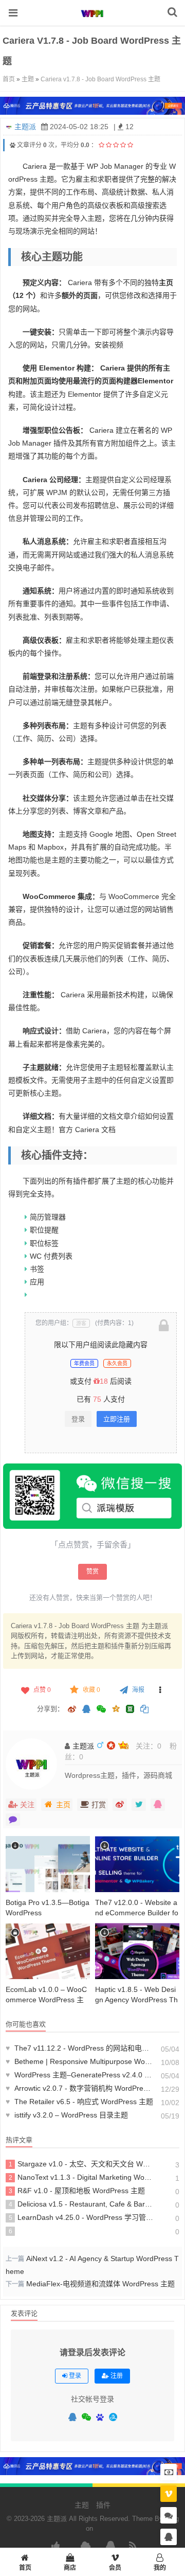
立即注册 (117, 1419)
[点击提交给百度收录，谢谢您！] (13, 145)
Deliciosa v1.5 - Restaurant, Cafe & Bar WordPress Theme (81, 2204)
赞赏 (92, 1572)
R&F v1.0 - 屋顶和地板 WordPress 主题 (77, 2191)
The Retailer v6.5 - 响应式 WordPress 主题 (79, 2102)
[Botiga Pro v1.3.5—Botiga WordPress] (48, 1864)
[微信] (86, 2418)
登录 (78, 1419)
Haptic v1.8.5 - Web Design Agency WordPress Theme (136, 2000)
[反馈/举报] (160, 1690)
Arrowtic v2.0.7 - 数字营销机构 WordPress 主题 (79, 2088)
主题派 (25, 127)
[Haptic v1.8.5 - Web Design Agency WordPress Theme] (137, 1951)
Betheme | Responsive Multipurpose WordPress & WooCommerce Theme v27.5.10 (79, 2061)
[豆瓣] (130, 1709)
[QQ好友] (86, 1710)
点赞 (42, 1690)
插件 (103, 2505)
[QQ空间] (116, 1708)
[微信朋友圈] (102, 1710)
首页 (9, 79)
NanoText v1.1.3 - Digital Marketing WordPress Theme (81, 2177)
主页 (63, 1805)
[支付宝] (113, 2417)
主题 (28, 79)
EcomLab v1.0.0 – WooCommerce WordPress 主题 (46, 2000)
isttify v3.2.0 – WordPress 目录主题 (67, 2115)
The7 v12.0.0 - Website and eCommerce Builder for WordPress (137, 1913)
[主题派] (92, 20)
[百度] (100, 2418)
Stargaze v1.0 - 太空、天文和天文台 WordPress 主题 (81, 2164)
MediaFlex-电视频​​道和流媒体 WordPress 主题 (100, 2284)
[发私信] (13, 1820)
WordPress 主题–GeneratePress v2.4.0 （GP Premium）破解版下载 (79, 2075)
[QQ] (72, 2418)
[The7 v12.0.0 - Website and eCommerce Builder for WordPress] (137, 1864)
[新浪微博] (72, 1710)
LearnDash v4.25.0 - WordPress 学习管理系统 (81, 2217)
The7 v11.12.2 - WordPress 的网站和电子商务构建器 (79, 2048)
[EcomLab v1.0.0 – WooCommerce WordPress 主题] (48, 1951)
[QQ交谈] (169, 2537)
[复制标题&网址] (144, 1710)
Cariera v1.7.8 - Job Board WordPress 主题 (100, 79)
